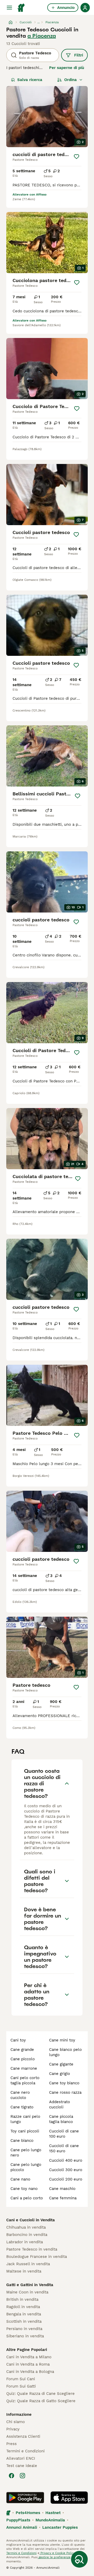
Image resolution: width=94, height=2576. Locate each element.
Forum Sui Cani (21, 2379)
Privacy (13, 2429)
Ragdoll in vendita (23, 2307)
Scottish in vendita (24, 2321)
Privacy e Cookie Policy (57, 2553)
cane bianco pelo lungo (65, 2052)
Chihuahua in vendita (26, 2227)
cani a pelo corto (27, 2198)
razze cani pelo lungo (25, 2119)
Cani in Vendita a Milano (29, 2357)
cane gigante (61, 2064)
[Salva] (77, 157)
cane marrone (24, 2068)
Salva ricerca (30, 80)
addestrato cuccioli (60, 2104)
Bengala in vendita (24, 2314)
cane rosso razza (65, 2092)
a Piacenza (42, 36)
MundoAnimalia (50, 2520)
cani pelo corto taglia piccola (25, 2080)
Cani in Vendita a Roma (28, 2364)
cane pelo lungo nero (26, 2153)
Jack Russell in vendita (28, 2264)
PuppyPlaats (18, 2520)
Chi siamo (16, 2422)
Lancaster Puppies (60, 2527)
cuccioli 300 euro (66, 2170)
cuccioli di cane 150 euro (64, 2148)
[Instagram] (22, 2476)
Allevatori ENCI (21, 2458)
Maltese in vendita (24, 2271)
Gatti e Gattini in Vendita (30, 2285)
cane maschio (62, 2189)
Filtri (79, 55)
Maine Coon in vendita (27, 2292)
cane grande (22, 2050)
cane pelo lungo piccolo (26, 2167)
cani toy (18, 2040)
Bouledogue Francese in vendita (37, 2257)
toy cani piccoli (25, 2131)
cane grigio (60, 2074)
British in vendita (22, 2299)
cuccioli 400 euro (66, 2160)
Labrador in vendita (25, 2242)
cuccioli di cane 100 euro (64, 2134)
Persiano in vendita (24, 2329)
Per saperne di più (67, 68)
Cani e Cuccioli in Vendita (31, 2220)
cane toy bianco (64, 2083)
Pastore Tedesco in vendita (32, 2249)
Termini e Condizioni (25, 2451)
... (39, 22)
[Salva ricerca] (79, 2559)
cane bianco (22, 2141)
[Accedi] (85, 8)
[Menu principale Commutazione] (9, 8)
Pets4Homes (28, 2513)
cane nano (20, 2179)
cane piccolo (23, 2059)
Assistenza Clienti (23, 2436)
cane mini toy (62, 2040)
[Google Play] (25, 2498)
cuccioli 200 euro (66, 2179)
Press (11, 2444)
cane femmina (63, 2198)
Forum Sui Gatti (21, 2386)
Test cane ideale (22, 2466)
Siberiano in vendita (25, 2336)
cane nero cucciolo (20, 2095)
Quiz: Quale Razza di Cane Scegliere (40, 2394)
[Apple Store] (69, 2498)
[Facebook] (11, 2476)
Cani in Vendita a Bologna (30, 2372)
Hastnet (53, 2513)
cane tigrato (22, 2107)
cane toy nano (24, 2189)
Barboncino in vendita (27, 2235)
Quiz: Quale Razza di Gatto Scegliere (41, 2401)
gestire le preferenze (54, 2557)
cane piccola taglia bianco (61, 2119)
